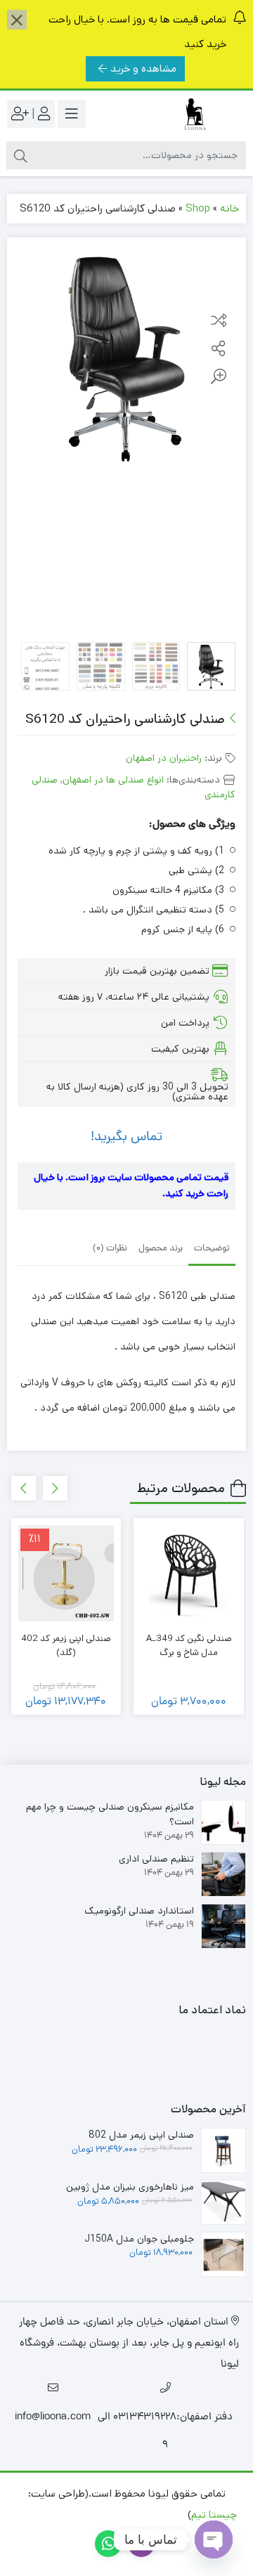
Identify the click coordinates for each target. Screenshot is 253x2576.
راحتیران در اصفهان (164, 758)
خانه (229, 208)
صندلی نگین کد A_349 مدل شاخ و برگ (189, 1646)
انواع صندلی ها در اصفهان (113, 780)
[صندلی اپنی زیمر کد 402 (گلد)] (66, 1573)
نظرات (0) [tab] (110, 1249)
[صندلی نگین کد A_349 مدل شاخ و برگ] (189, 1573)
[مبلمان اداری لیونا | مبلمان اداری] (190, 114)
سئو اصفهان (46, 2515)
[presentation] (55, 1488)
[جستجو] (20, 155)
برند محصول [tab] (161, 1249)
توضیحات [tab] (212, 1249)
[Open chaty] (214, 2539)
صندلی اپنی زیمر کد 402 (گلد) (66, 1646)
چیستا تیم (214, 2515)
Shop (198, 208)
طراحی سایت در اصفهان (134, 2515)
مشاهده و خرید (143, 68)
